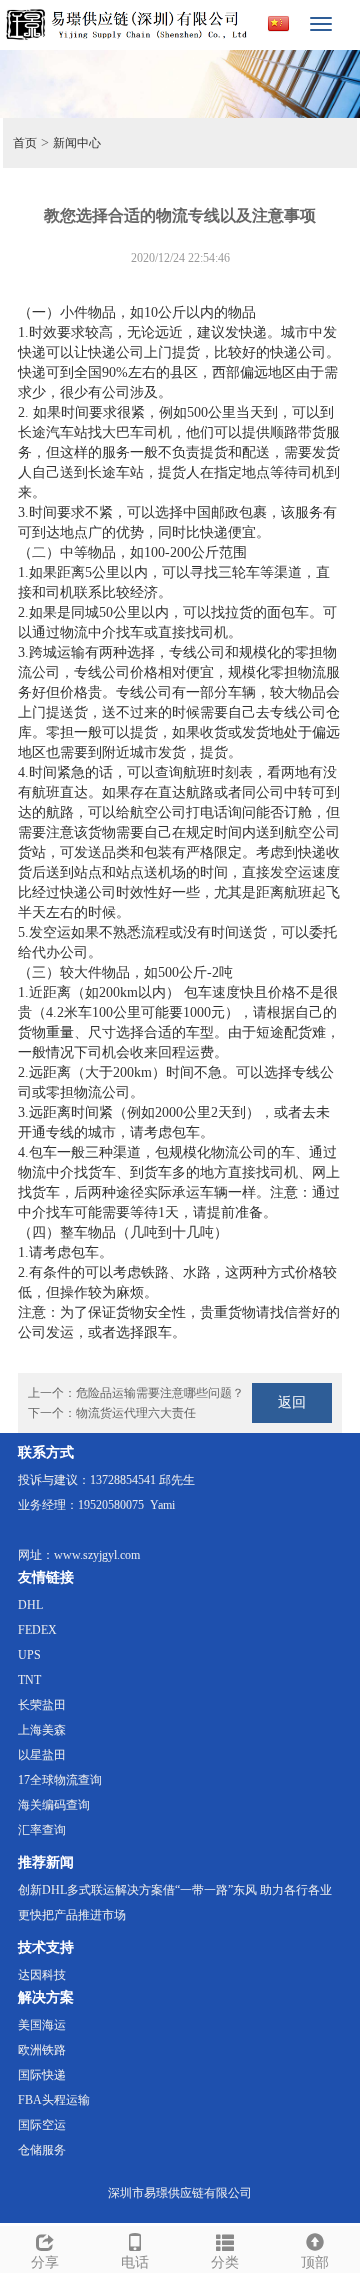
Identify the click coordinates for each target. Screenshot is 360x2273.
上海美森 (42, 1730)
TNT (29, 1680)
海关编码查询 (54, 1805)
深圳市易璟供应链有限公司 (180, 2193)
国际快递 (42, 2075)
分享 (45, 2262)
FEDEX (37, 1630)
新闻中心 (77, 143)
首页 (25, 143)
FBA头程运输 (54, 2100)
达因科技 (42, 1975)
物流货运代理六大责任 (136, 1413)
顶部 (315, 2262)
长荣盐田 (42, 1705)
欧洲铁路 (42, 2050)
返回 (292, 1402)
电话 (135, 2262)
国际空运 (42, 2125)
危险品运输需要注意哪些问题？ (160, 1393)
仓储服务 (42, 2150)
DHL (30, 1605)
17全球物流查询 (60, 1780)
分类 (225, 2262)
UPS (29, 1655)
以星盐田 (42, 1755)
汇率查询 (42, 1830)
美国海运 (42, 2025)
